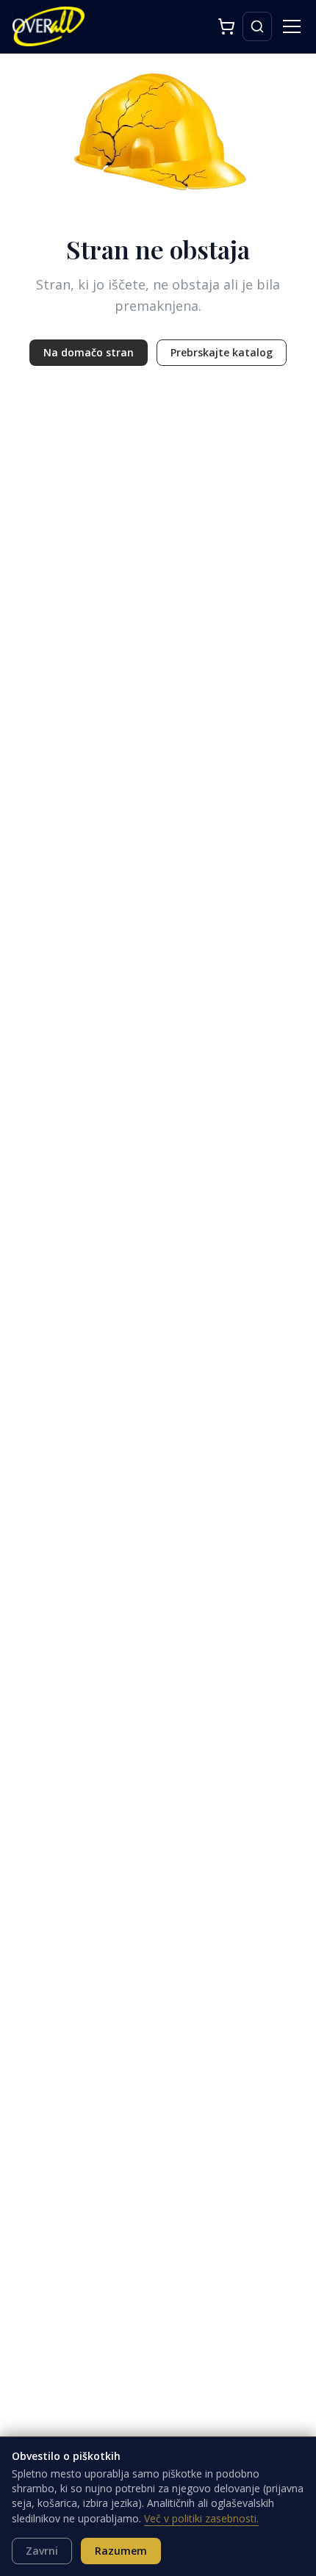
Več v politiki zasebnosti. (201, 2518)
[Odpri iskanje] (257, 26)
